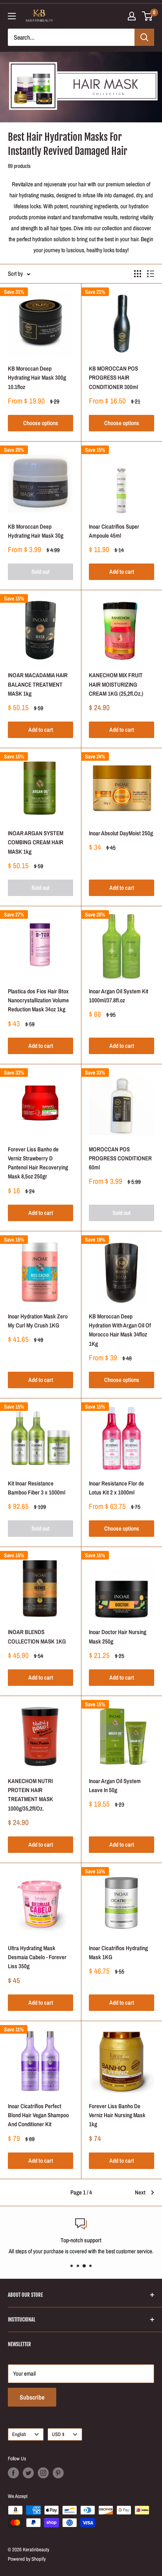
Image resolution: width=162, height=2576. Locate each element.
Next (140, 2192)
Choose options (41, 423)
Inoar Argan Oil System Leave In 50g (115, 1785)
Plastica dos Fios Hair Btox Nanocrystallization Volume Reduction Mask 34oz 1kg (38, 1000)
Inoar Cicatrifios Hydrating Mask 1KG (118, 1952)
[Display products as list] (151, 274)
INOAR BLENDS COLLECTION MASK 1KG (37, 1636)
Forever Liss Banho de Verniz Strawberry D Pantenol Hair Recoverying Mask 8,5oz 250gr (38, 1163)
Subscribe (32, 2397)
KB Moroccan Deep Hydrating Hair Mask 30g (36, 531)
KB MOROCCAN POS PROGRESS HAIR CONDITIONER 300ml (113, 378)
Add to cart (122, 572)
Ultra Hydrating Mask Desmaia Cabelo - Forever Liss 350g (37, 1957)
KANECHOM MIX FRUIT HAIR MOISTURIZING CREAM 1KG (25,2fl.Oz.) (116, 684)
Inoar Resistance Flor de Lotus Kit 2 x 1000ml (116, 1488)
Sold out (40, 572)
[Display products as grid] (138, 274)
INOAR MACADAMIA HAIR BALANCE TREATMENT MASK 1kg (38, 684)
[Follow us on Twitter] (28, 2473)
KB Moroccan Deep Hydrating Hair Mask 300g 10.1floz (37, 378)
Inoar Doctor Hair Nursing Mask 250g (118, 1636)
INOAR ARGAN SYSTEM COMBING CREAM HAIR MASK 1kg (36, 842)
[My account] (132, 16)
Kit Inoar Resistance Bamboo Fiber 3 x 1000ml (37, 1488)
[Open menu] (12, 16)
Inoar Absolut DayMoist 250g (121, 833)
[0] (148, 16)
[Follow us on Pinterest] (58, 2473)
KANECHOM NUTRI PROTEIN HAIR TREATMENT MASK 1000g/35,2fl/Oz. (30, 1795)
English (19, 2434)
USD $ (58, 2434)
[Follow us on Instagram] (43, 2473)
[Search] (144, 37)
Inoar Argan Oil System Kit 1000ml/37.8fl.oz (119, 996)
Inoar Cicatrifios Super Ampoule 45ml (114, 531)
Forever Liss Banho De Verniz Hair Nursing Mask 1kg (117, 2115)
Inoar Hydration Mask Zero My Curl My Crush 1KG (38, 1321)
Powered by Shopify (27, 2559)
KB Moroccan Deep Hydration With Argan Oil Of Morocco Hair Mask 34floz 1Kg (120, 1330)
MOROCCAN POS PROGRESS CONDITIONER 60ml (120, 1158)
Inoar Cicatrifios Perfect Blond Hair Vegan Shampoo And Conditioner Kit (38, 2115)
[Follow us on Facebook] (13, 2473)
